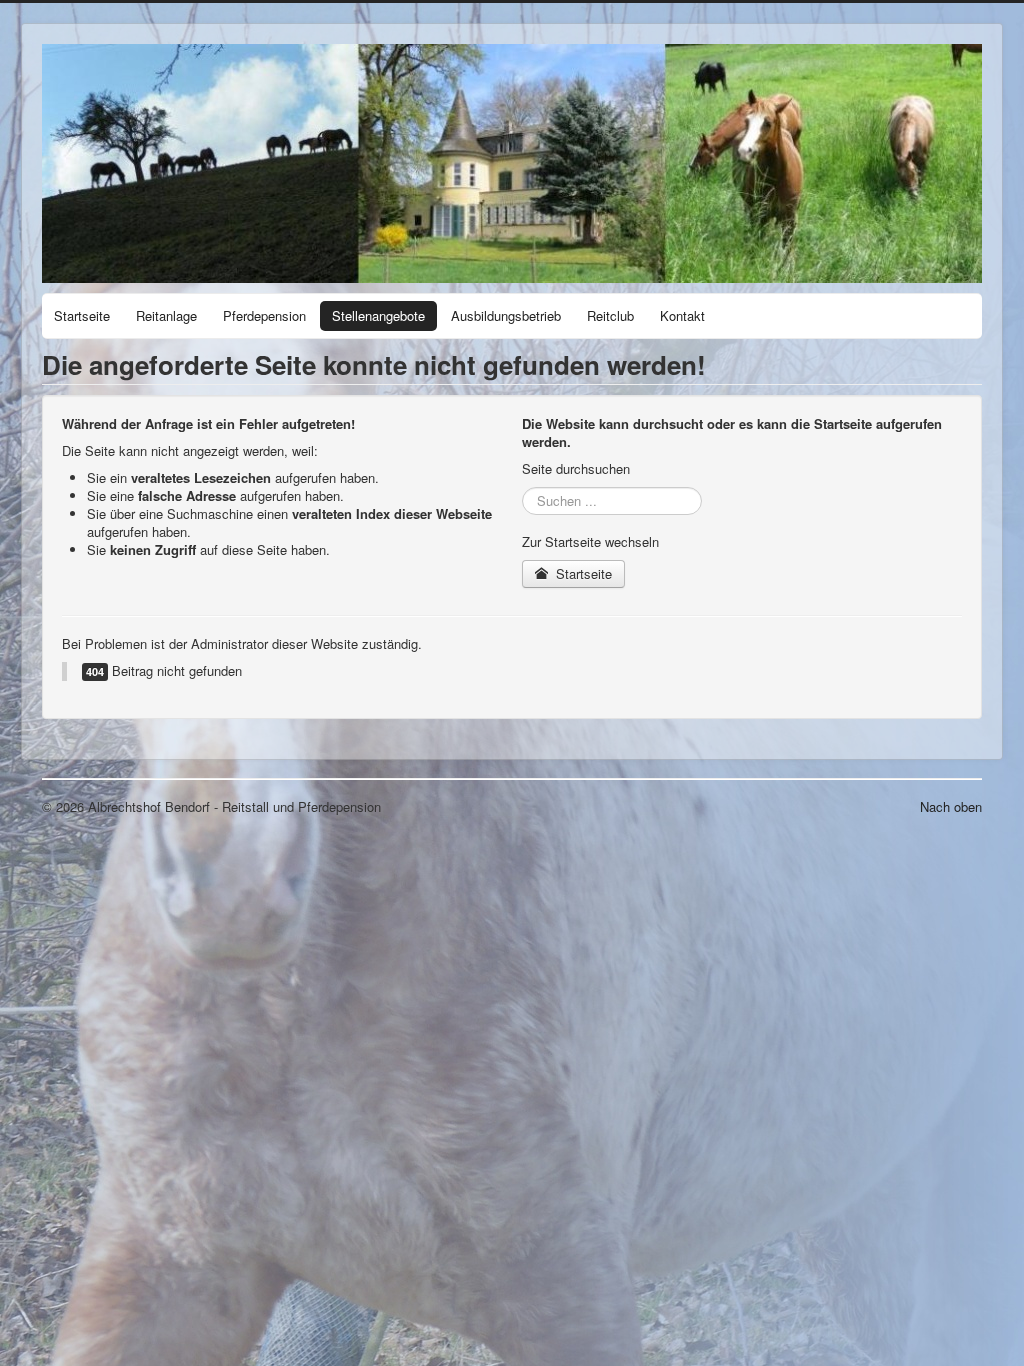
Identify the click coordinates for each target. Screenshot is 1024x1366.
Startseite (82, 315)
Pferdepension (264, 315)
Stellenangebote (378, 315)
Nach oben (951, 806)
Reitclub (610, 315)
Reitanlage (166, 315)
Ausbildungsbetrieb (506, 315)
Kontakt (682, 315)
